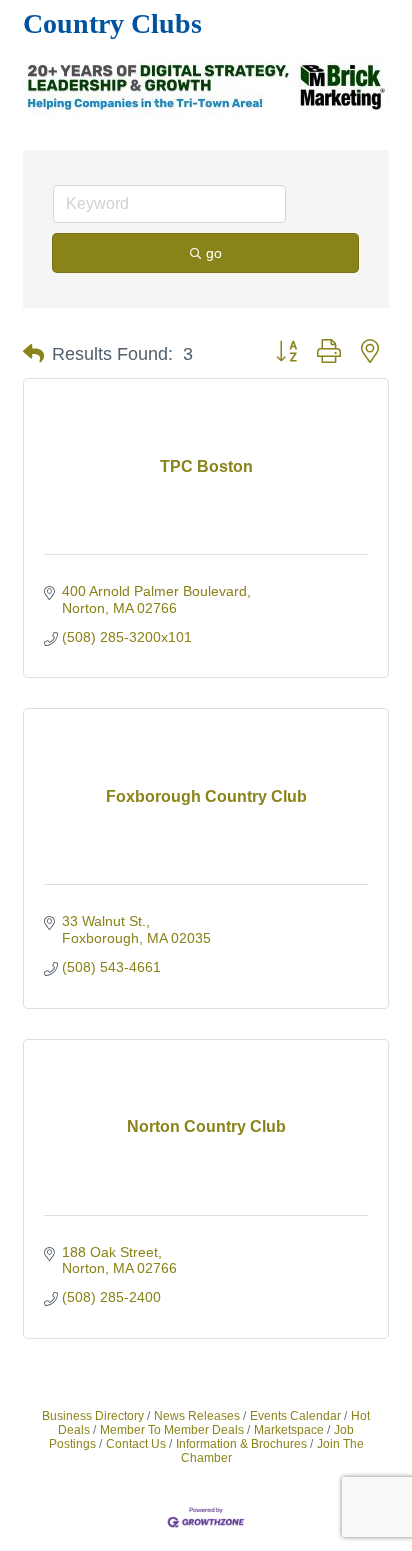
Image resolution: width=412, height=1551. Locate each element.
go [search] (214, 253)
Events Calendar (295, 1416)
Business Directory (93, 1416)
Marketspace (289, 1430)
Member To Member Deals (172, 1430)
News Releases (197, 1416)
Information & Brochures (241, 1444)
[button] (33, 354)
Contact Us (136, 1444)
